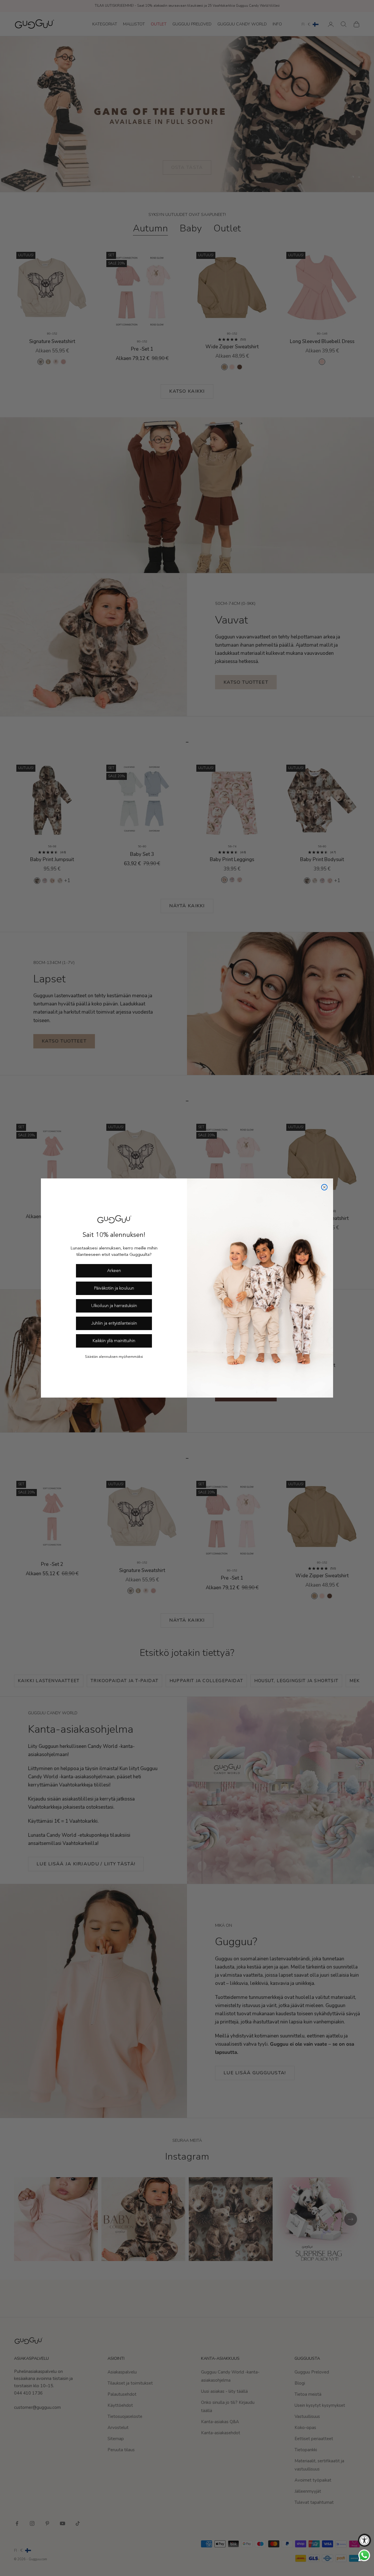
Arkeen (114, 1271)
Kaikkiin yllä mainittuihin (114, 1341)
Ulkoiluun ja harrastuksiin (114, 1306)
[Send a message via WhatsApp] (364, 2555)
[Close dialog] (324, 1187)
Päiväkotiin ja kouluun (114, 1288)
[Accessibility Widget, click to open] (365, 2540)
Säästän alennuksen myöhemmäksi (114, 1357)
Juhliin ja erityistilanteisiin (114, 1324)
